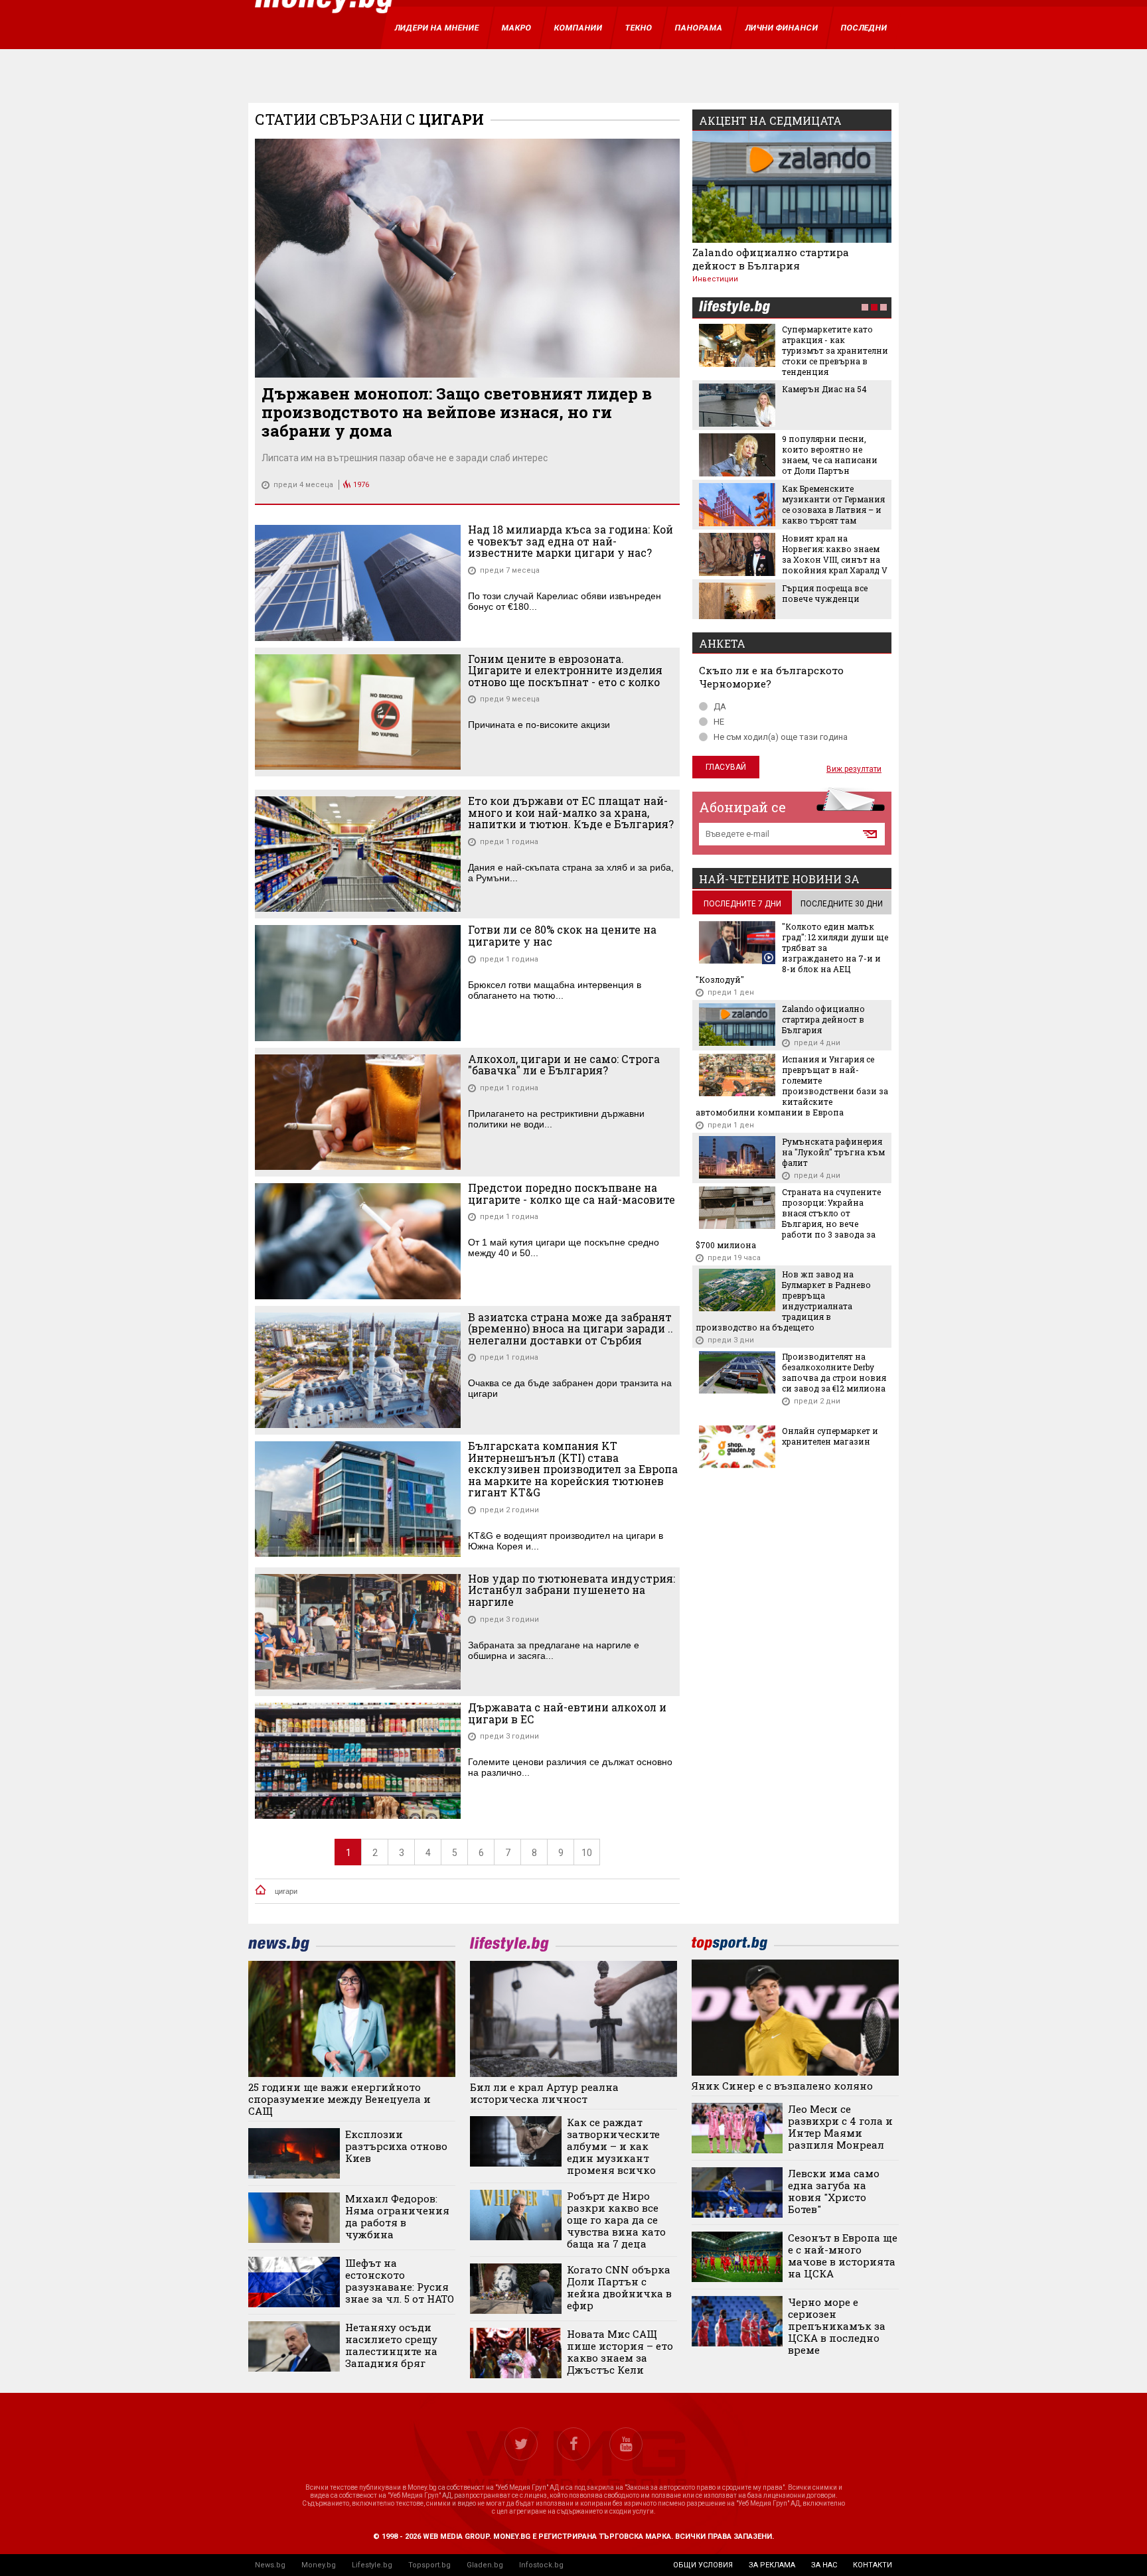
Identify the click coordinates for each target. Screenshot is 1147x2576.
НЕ (719, 722)
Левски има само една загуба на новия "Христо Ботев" (834, 2191)
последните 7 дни (742, 904)
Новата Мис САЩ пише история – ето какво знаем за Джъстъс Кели (620, 2352)
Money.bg (319, 2565)
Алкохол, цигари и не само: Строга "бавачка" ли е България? (564, 1065)
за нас (824, 2565)
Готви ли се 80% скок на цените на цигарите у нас (562, 935)
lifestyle (734, 308)
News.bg (270, 2565)
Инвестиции (715, 279)
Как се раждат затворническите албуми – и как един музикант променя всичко (613, 2146)
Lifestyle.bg (372, 2565)
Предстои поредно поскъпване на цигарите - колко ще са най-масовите (572, 1193)
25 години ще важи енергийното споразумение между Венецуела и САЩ (340, 2099)
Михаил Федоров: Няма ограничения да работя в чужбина (397, 2216)
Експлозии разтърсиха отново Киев (396, 2146)
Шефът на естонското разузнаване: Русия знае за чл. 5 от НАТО (400, 2281)
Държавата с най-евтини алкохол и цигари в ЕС (567, 1713)
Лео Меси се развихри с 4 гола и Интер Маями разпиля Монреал (840, 2127)
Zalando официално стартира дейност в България (771, 259)
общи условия (703, 2565)
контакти (873, 2565)
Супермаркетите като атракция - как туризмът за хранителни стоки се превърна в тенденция (835, 350)
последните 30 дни (842, 904)
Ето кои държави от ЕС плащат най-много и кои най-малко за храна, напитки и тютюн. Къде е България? (571, 813)
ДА (720, 706)
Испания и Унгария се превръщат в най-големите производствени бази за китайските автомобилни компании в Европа (792, 1086)
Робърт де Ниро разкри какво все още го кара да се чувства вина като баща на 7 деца (616, 2220)
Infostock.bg (541, 2565)
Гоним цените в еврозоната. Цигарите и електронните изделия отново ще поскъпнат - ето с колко (565, 671)
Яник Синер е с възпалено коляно (782, 2086)
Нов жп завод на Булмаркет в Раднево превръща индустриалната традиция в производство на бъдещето (783, 1301)
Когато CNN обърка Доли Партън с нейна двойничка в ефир (619, 2287)
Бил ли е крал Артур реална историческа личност (544, 2093)
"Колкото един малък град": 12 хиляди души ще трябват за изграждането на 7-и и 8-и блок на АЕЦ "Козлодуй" (792, 953)
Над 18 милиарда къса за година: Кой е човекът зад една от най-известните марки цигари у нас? (571, 541)
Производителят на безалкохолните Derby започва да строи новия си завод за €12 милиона (834, 1372)
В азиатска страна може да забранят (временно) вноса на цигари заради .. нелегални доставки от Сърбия (571, 1329)
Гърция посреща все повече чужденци (825, 593)
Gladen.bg (485, 2565)
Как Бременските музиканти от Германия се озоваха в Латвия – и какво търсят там (833, 504)
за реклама (772, 2565)
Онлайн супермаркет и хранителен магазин (830, 1436)
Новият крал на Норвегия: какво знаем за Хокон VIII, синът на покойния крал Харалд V (835, 554)
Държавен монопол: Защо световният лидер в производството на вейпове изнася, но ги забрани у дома (457, 412)
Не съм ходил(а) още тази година (781, 737)
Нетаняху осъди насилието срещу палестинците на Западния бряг (391, 2345)
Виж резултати (854, 769)
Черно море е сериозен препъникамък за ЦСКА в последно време (837, 2326)
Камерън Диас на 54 (824, 389)
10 (587, 1853)
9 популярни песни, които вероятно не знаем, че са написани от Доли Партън (830, 455)
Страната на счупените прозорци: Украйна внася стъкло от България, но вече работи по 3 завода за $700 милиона (788, 1218)
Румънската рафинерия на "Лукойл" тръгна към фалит (833, 1152)
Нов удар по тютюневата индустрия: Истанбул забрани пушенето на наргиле (572, 1590)
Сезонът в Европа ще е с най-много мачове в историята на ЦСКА (843, 2255)
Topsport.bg (429, 2565)
